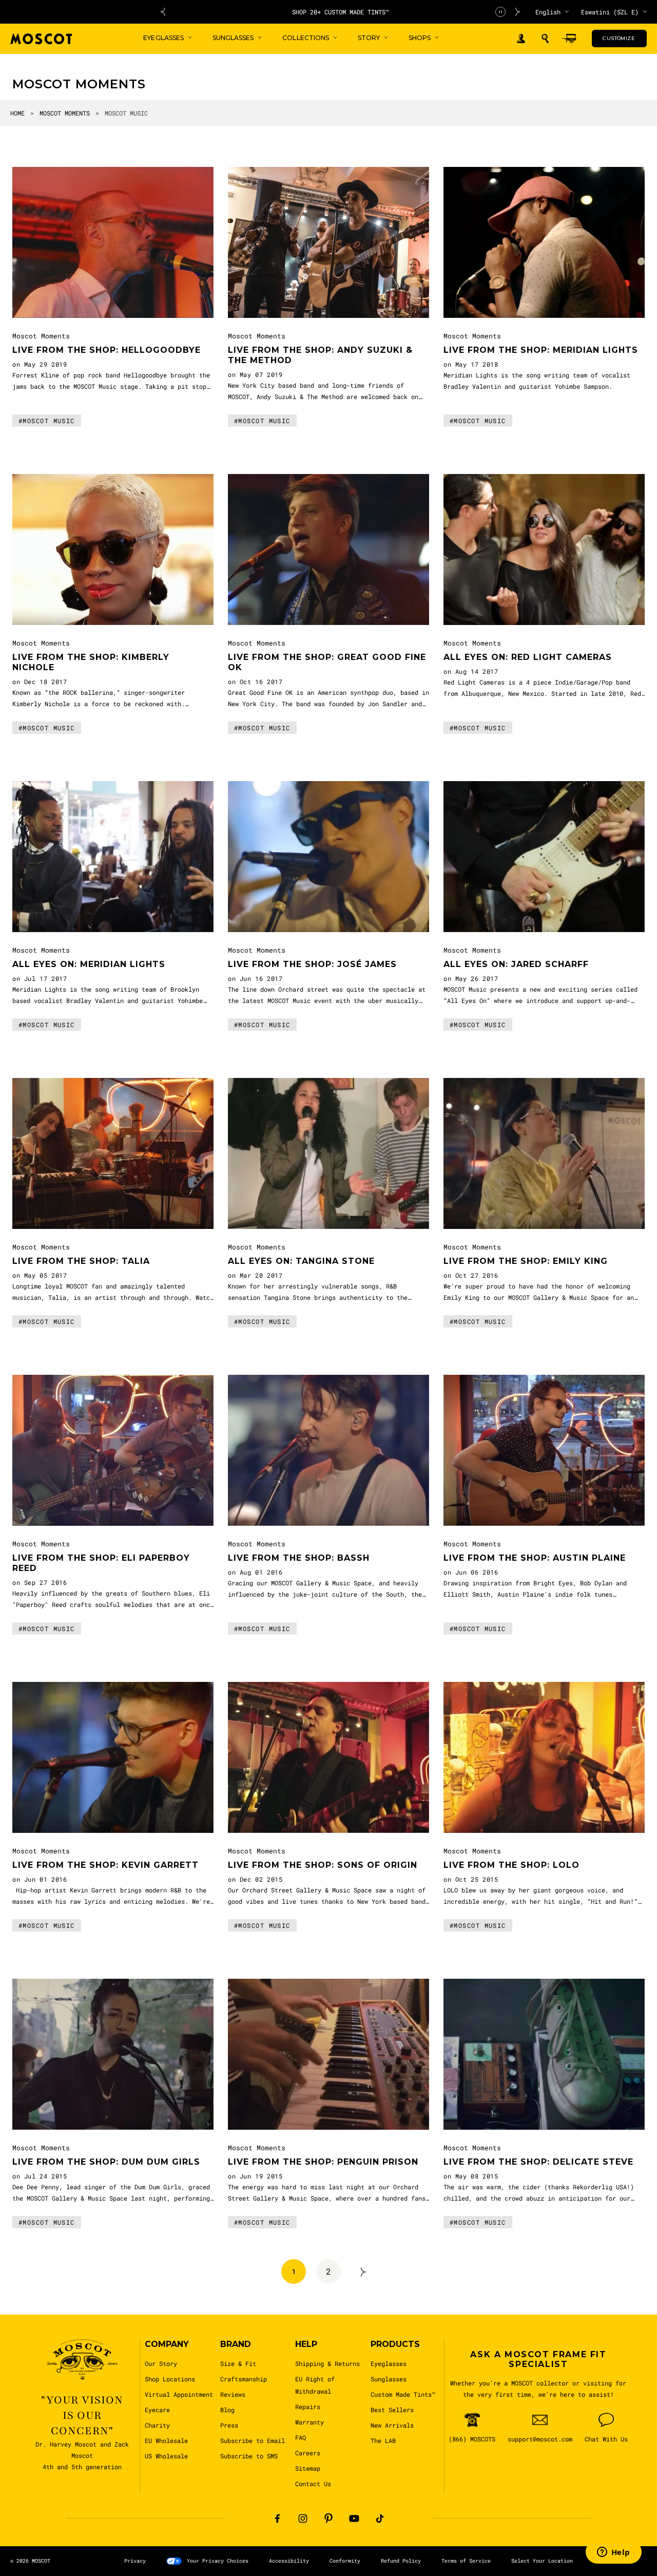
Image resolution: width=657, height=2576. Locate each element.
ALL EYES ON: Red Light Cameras (528, 657)
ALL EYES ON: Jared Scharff (516, 964)
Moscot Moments (65, 113)
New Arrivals (392, 2425)
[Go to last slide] (163, 12)
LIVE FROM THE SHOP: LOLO (511, 1865)
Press (229, 2425)
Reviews (233, 2394)
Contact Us (313, 2484)
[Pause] (500, 12)
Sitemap (308, 2468)
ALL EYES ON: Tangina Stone (301, 1261)
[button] (545, 39)
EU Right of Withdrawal (315, 2385)
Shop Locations (170, 2379)
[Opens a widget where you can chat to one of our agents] (613, 2553)
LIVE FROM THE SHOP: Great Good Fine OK (327, 662)
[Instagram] (303, 2518)
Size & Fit (238, 2363)
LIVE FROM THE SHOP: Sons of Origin (323, 1865)
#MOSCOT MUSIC (47, 421)
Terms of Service (466, 2561)
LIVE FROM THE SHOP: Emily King (526, 1261)
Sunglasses (389, 2379)
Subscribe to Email (253, 2440)
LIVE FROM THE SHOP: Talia (81, 1261)
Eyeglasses (389, 2363)
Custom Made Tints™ (403, 2394)
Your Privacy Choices (218, 2561)
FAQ (301, 2437)
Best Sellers (392, 2410)
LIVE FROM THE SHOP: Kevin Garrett (105, 1865)
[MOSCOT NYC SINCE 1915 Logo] (41, 39)
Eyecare (157, 2410)
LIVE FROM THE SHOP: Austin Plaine (535, 1558)
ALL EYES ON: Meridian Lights (89, 964)
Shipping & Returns (327, 2363)
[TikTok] (380, 2518)
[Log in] (521, 39)
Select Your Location (542, 2561)
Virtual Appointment (179, 2394)
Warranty (310, 2422)
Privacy (135, 2561)
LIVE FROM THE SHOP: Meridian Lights (541, 350)
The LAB (383, 2440)
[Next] (363, 2271)
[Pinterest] (328, 2518)
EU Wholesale (166, 2440)
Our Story (161, 2363)
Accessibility (289, 2561)
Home (17, 113)
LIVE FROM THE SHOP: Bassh (299, 1558)
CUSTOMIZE (619, 38)
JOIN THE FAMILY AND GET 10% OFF (341, 12)
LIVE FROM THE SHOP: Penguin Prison (323, 2162)
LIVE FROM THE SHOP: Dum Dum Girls (106, 2162)
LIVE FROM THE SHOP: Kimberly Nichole (91, 662)
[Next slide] (518, 12)
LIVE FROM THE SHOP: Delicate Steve (538, 2162)
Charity (157, 2425)
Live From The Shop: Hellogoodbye (107, 350)
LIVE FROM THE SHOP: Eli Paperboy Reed (101, 1563)
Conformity (345, 2561)
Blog (227, 2410)
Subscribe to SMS (249, 2456)
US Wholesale (166, 2456)
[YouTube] (354, 2518)
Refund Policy (401, 2561)
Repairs (308, 2407)
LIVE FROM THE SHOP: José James (312, 964)
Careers (308, 2453)
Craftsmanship (244, 2379)
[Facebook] (277, 2518)
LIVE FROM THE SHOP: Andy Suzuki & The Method (320, 355)
